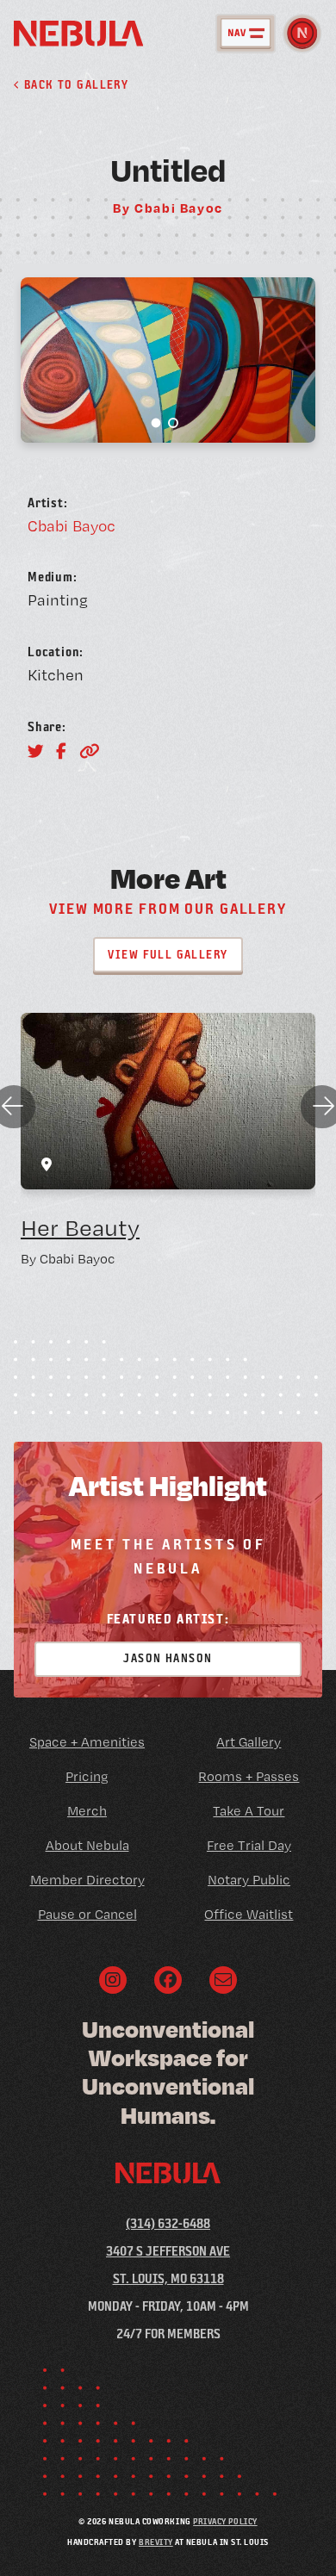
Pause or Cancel (87, 1914)
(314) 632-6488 (168, 2223)
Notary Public (249, 1880)
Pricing (87, 1776)
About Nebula (87, 1845)
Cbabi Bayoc (72, 525)
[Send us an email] (223, 1980)
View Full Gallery (168, 954)
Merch (87, 1811)
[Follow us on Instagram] (113, 1980)
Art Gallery (249, 1742)
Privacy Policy (225, 2521)
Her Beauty (80, 1228)
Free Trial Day (249, 1845)
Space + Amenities (87, 1742)
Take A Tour (249, 1811)
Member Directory (87, 1880)
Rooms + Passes (249, 1776)
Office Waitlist (249, 1914)
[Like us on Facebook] (168, 1980)
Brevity (156, 2542)
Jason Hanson (168, 1658)
